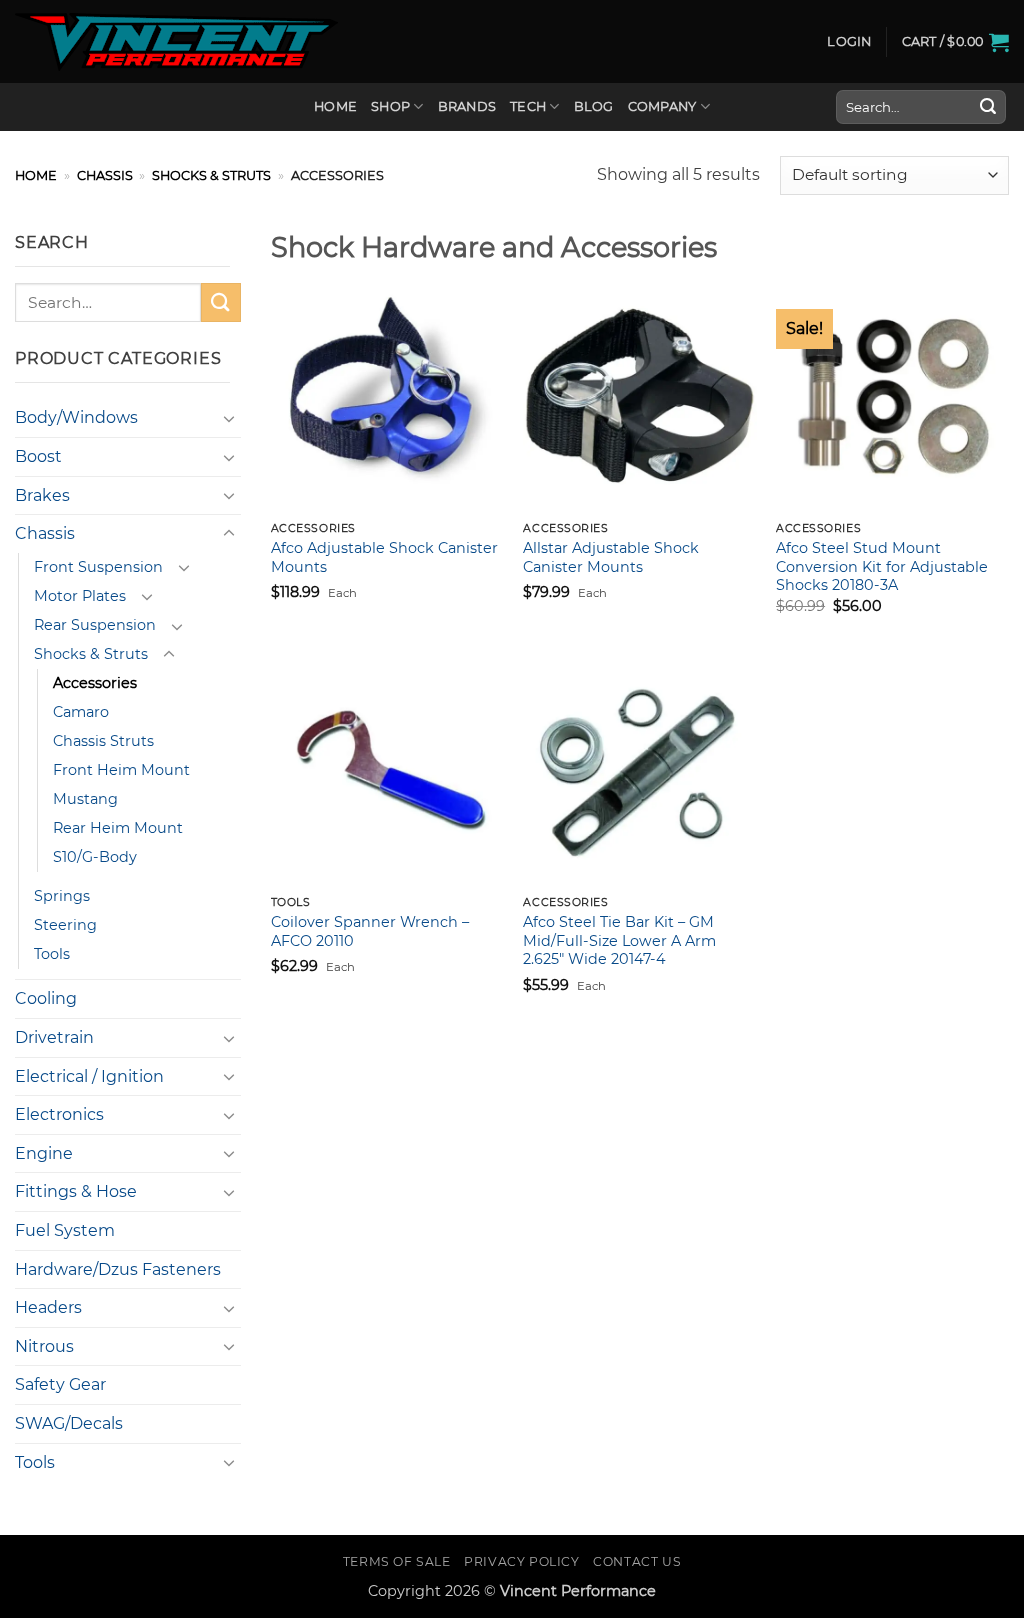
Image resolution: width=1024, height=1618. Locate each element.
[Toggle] (229, 418)
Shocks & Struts (211, 175)
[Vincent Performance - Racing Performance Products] (176, 42)
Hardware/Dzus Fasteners (118, 1269)
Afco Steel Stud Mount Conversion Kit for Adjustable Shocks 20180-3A (882, 566)
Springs (62, 896)
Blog (594, 106)
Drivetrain (54, 1037)
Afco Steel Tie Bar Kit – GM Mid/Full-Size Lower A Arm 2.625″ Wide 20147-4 (619, 940)
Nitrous (44, 1346)
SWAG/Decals (69, 1423)
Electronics (59, 1114)
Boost (38, 456)
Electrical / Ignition (89, 1076)
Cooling (46, 998)
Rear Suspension (95, 625)
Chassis (105, 175)
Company (662, 106)
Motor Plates (80, 596)
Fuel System (65, 1230)
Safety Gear (60, 1384)
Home (335, 106)
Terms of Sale (397, 1561)
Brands (467, 106)
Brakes (42, 495)
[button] (849, 42)
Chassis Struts (103, 741)
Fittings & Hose (76, 1191)
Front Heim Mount (121, 770)
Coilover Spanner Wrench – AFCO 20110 (370, 931)
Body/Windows (76, 417)
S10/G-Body (95, 857)
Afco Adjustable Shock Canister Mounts (384, 557)
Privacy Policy (522, 1561)
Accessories (95, 683)
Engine (44, 1153)
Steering (65, 925)
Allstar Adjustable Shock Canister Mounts (611, 557)
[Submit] (988, 107)
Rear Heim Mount (118, 828)
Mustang (85, 799)
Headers (48, 1307)
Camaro (81, 712)
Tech (528, 106)
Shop (390, 106)
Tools (52, 954)
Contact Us (637, 1561)
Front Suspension (98, 567)
